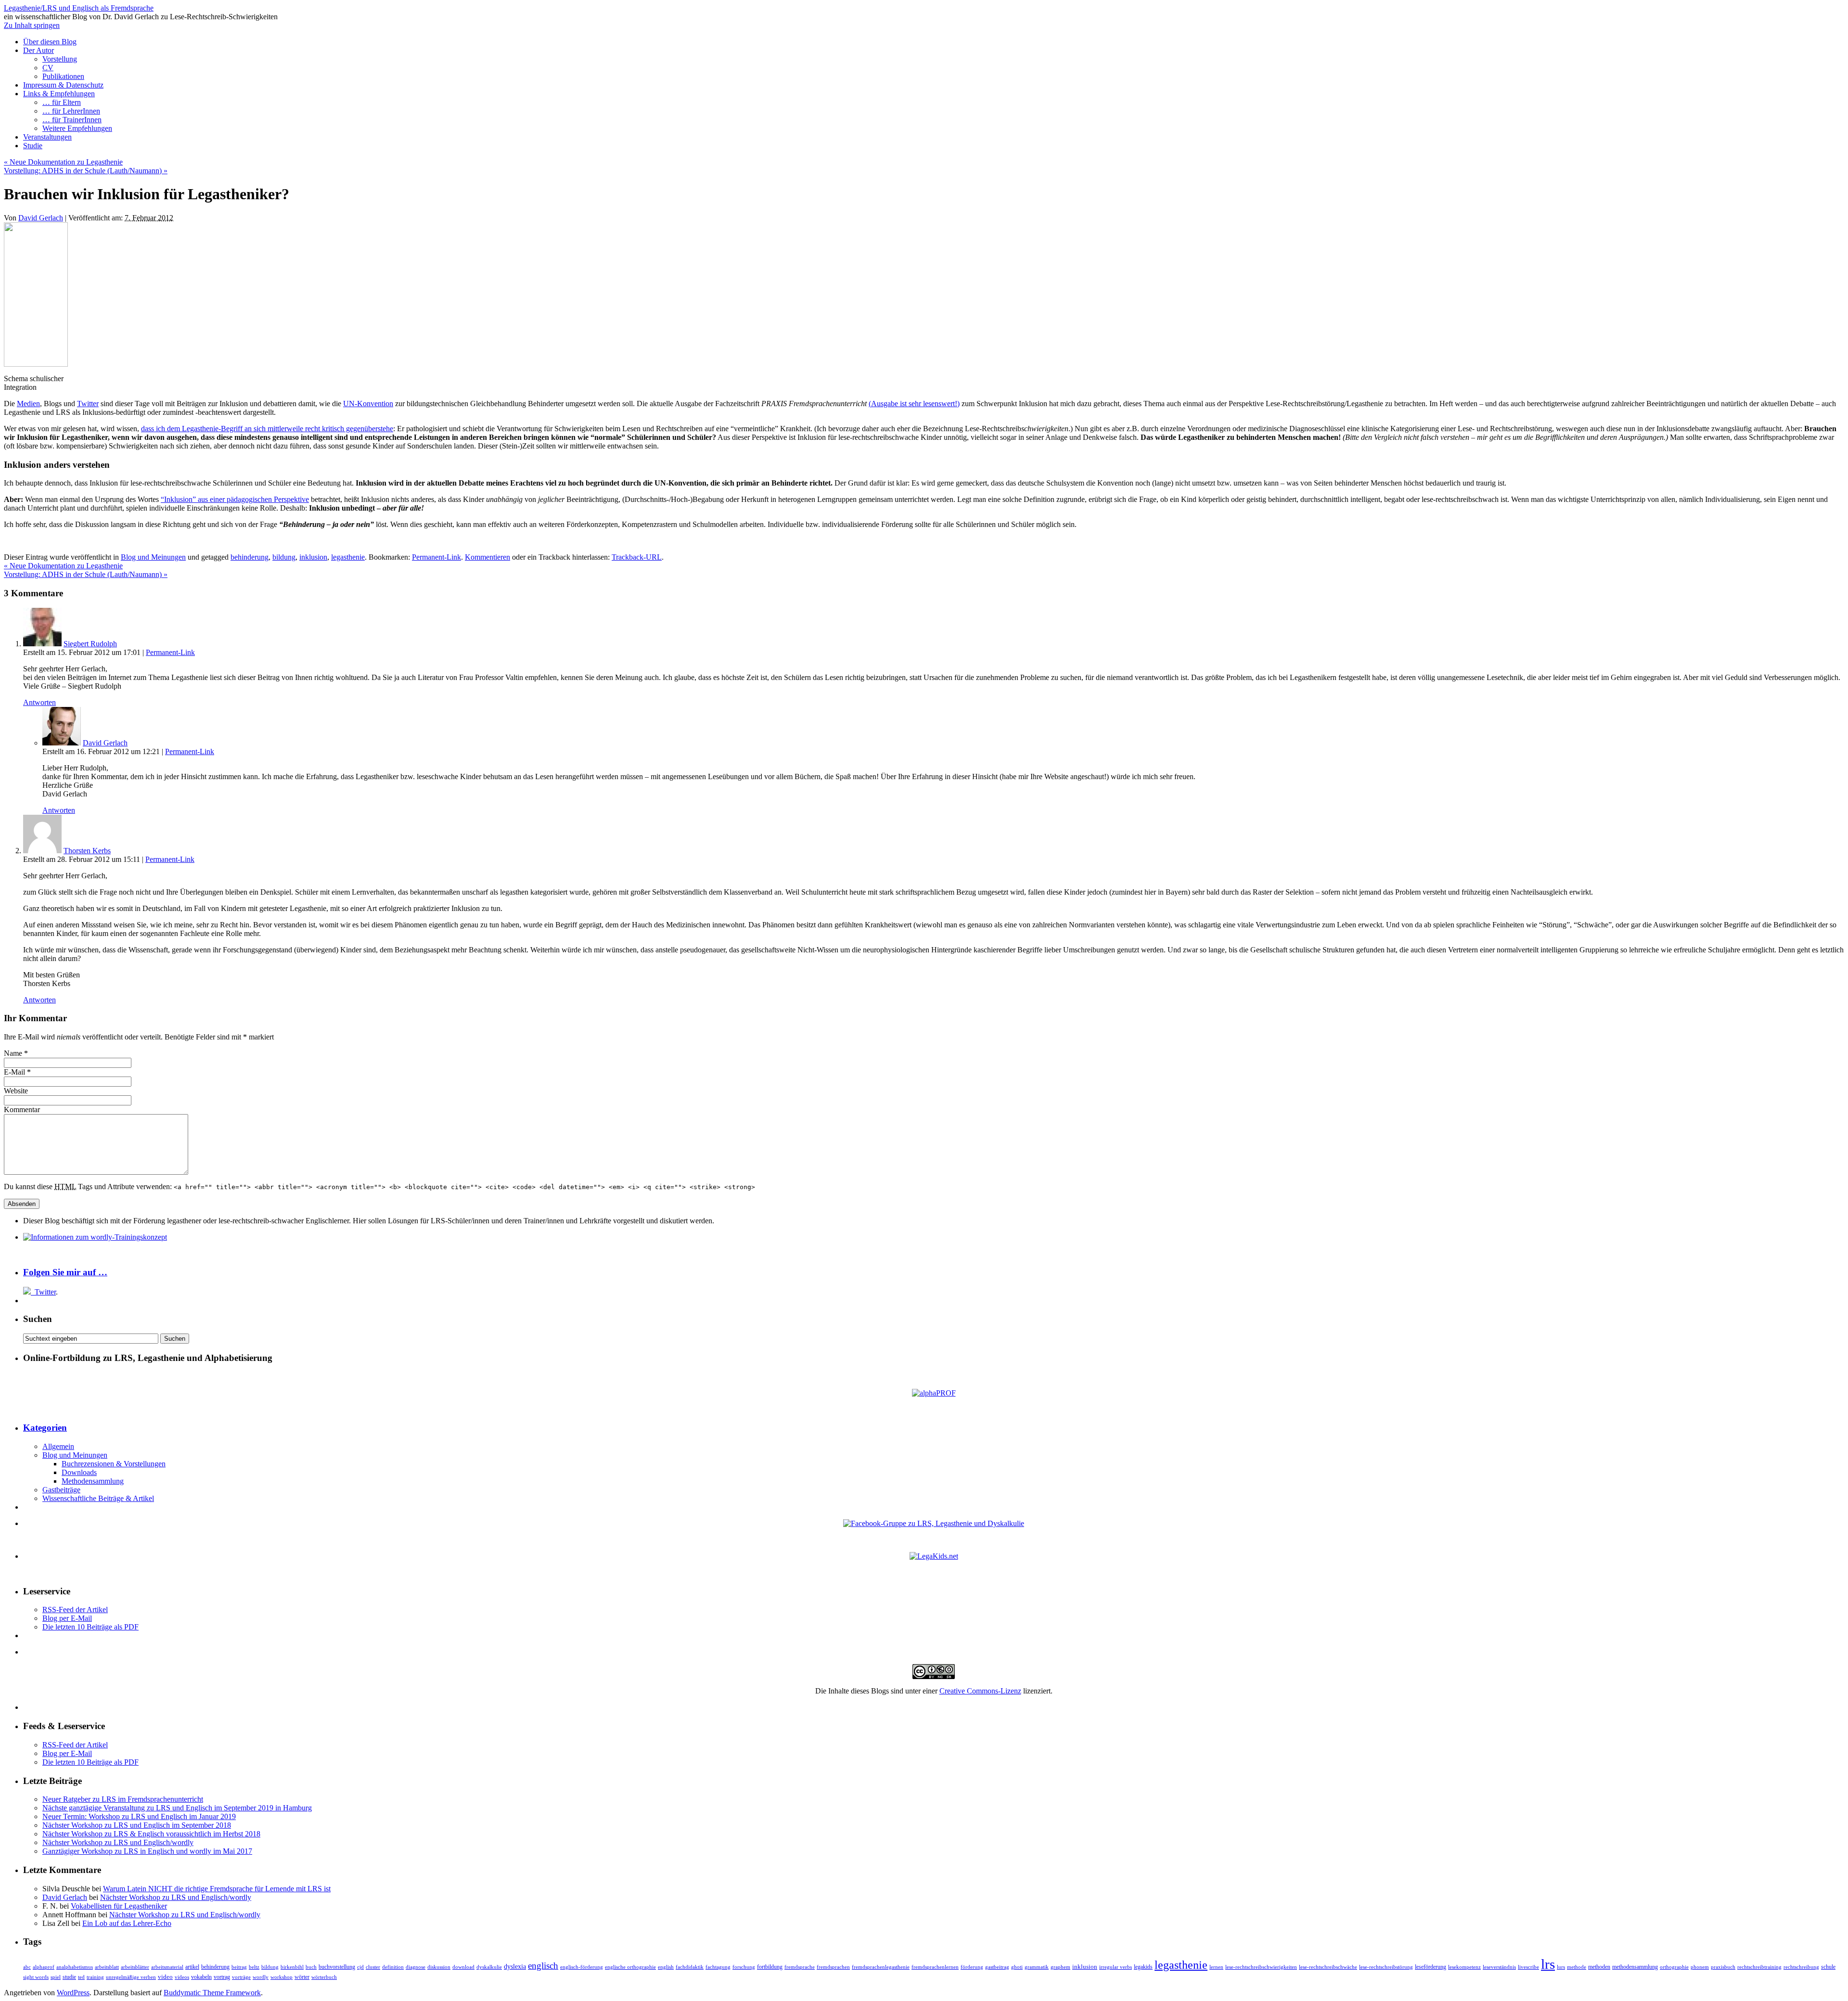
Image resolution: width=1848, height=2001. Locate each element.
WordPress (73, 1993)
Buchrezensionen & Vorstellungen (114, 1464)
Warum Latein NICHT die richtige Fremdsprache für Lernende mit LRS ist (217, 1889)
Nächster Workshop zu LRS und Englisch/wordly (118, 1842)
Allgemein (58, 1446)
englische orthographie (630, 1967)
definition (393, 1967)
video (165, 1977)
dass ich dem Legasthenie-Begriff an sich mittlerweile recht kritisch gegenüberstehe (267, 429)
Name (13, 1053)
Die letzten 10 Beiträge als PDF (90, 1627)
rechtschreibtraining (1759, 1967)
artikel (192, 1967)
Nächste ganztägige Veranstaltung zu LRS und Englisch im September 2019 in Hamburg (177, 1808)
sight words (36, 1977)
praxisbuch (1723, 1967)
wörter (302, 1977)
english (666, 1967)
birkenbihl (292, 1967)
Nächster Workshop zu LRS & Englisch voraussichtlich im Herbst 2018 (151, 1834)
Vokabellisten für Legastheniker (119, 1906)
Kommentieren (488, 557)
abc (27, 1967)
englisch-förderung (582, 1967)
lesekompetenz (1464, 1967)
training (95, 1977)
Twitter (88, 404)
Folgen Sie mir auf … (65, 1272)
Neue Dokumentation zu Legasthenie (63, 162)
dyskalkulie (489, 1967)
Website (16, 1091)
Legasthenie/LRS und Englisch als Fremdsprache (79, 8)
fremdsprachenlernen (935, 1967)
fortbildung (770, 1967)
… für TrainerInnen (72, 120)
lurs (1561, 1967)
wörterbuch (324, 1977)
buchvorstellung (337, 1967)
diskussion (439, 1967)
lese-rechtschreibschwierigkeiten (1261, 1967)
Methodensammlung (93, 1481)
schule (1828, 1967)
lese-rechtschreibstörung (1386, 1967)
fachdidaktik (690, 1967)
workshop (282, 1977)
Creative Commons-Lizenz (980, 1691)
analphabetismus (75, 1967)
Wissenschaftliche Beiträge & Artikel (98, 1498)
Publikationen (63, 76)
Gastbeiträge (61, 1490)
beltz (254, 1967)
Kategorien (45, 1428)
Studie (33, 146)
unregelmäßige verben (131, 1977)
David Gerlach (41, 218)
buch (311, 1967)
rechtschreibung (1801, 1967)
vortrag (222, 1977)
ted (81, 1977)
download (463, 1967)
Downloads (79, 1472)
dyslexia (515, 1966)
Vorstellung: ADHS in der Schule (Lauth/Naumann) (86, 171)
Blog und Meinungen (153, 557)
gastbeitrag (997, 1967)
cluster (373, 1967)
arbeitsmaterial (167, 1967)
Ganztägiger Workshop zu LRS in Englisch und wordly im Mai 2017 (147, 1851)
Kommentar (22, 1110)
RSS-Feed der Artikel (75, 1610)
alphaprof (44, 1967)
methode (1577, 1967)
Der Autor (38, 50)
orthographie (1674, 1967)
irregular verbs (1116, 1967)
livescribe (1528, 1967)
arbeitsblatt (107, 1967)
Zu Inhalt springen (32, 25)
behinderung (250, 557)
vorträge (241, 1977)
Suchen (38, 1319)
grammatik (1037, 1967)
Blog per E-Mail (67, 1618)
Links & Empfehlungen (59, 94)
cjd (360, 1967)
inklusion (313, 557)
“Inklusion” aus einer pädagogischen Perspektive (235, 499)
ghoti (1017, 1967)
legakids (1143, 1967)
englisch (543, 1966)
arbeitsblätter (135, 1967)
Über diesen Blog (50, 42)
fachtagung (718, 1967)
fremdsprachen (833, 1967)
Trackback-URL (637, 557)
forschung (744, 1967)
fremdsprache (800, 1967)
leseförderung (1431, 1967)
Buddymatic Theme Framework (212, 1993)
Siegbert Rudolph (90, 644)
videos (182, 1977)
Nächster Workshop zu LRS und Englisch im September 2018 (137, 1825)
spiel (56, 1977)
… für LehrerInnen (71, 111)
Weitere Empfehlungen (77, 128)
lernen (1216, 1967)
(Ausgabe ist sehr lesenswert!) (914, 404)
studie (69, 1977)
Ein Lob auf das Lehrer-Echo (127, 1923)
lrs (1548, 1964)
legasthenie (348, 557)
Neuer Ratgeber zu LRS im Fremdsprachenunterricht (123, 1799)
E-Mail (14, 1072)
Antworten (39, 702)
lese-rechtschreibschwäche (1328, 1967)
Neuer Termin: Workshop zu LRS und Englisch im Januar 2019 (139, 1816)
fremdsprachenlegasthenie (881, 1967)
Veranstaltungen (47, 137)
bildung (284, 557)
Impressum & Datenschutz (63, 85)
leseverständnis (1499, 1967)
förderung (972, 1967)
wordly (261, 1977)
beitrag (239, 1967)
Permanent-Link (436, 557)
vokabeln (201, 1977)
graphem (1060, 1967)
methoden (1599, 1967)
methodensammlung (1635, 1967)
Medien (28, 404)
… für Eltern (62, 102)
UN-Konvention (368, 404)
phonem (1700, 1967)
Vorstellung (60, 59)
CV (48, 68)
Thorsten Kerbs (87, 851)
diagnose (416, 1967)
